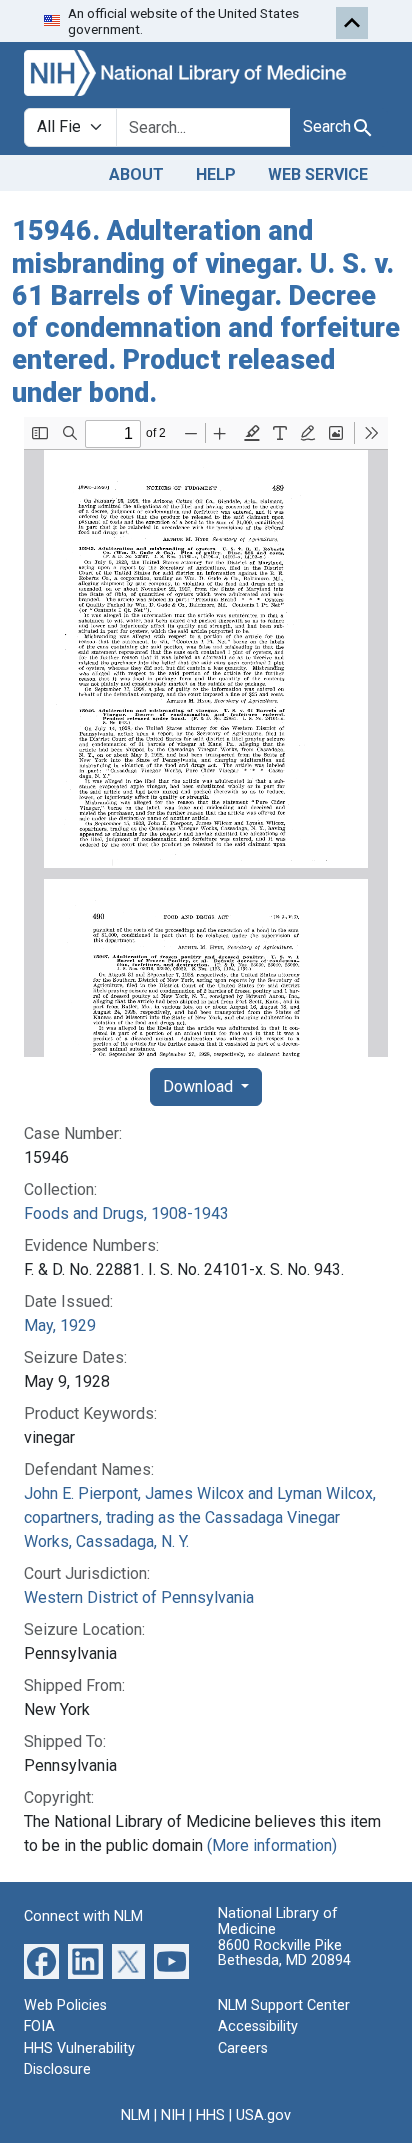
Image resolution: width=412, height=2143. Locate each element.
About (136, 174)
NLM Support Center (284, 2005)
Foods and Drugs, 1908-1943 (126, 1213)
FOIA (39, 2026)
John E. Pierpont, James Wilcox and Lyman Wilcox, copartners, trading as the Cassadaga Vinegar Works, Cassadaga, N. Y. (200, 1517)
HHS (210, 2115)
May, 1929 (60, 1325)
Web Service (318, 174)
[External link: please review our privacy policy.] (41, 1959)
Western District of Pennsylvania (139, 1597)
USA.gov (263, 2115)
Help (216, 174)
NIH (173, 2115)
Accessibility (258, 2026)
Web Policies (65, 2005)
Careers (243, 2048)
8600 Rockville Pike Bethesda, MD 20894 (284, 1953)
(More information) (272, 1845)
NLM (135, 2115)
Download (200, 1086)
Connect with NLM (83, 1916)
